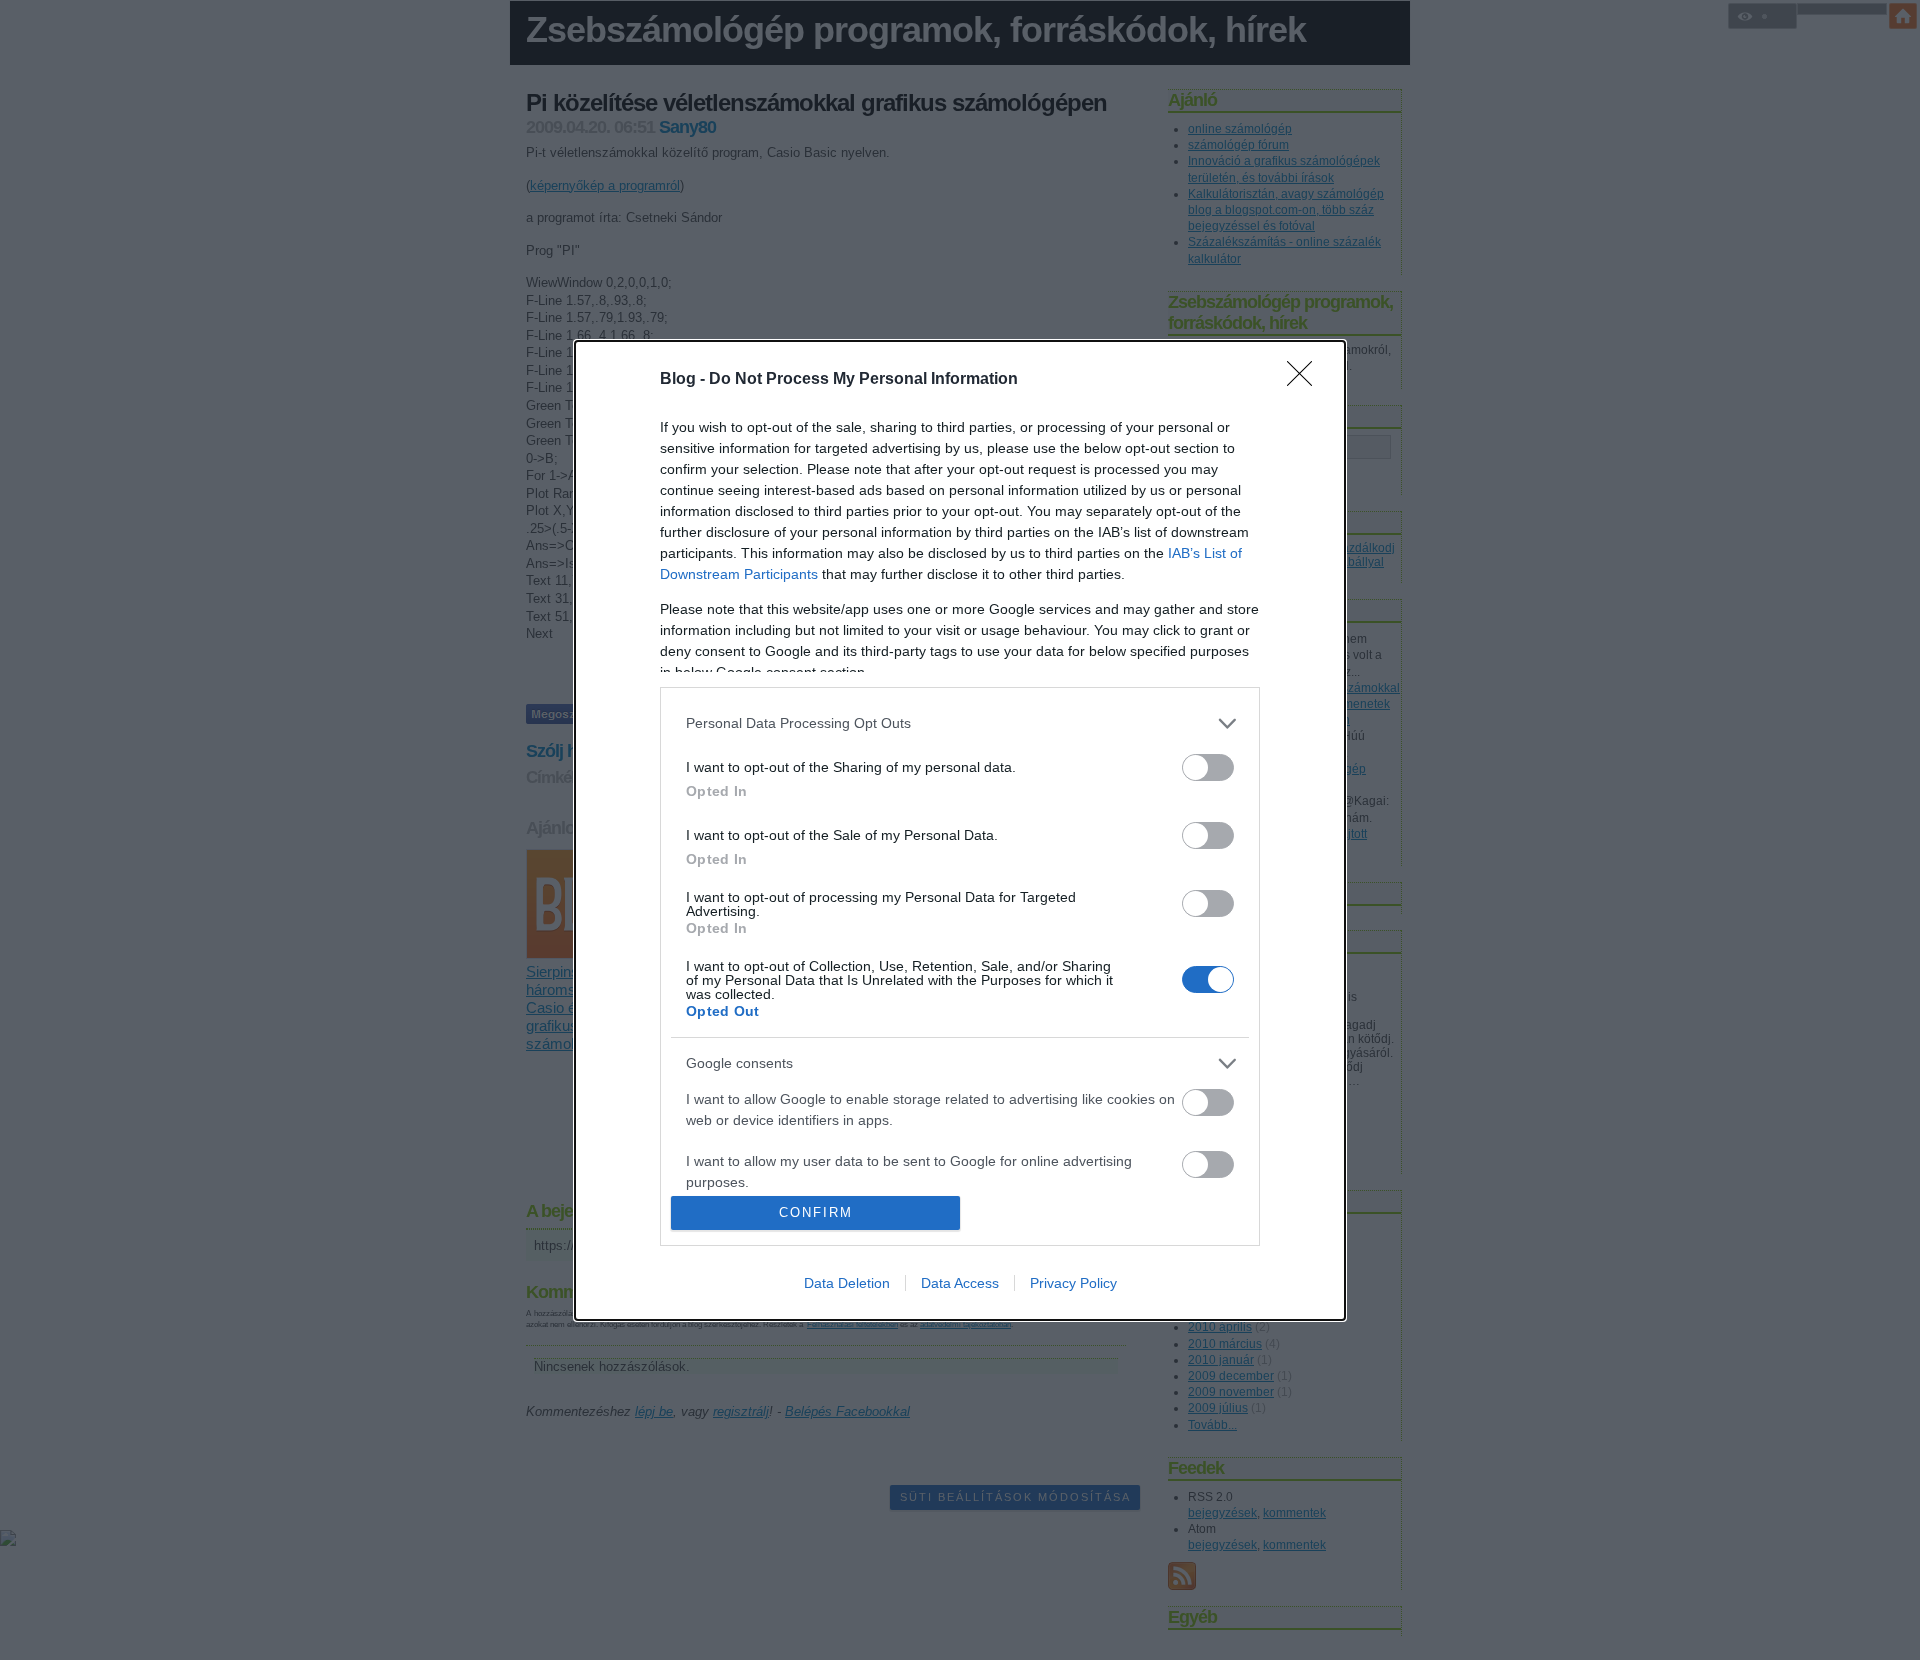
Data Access (960, 1283)
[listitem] (960, 723)
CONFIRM (816, 1212)
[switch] (1208, 767)
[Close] (1306, 380)
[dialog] (960, 830)
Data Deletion (847, 1283)
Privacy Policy (1073, 1283)
